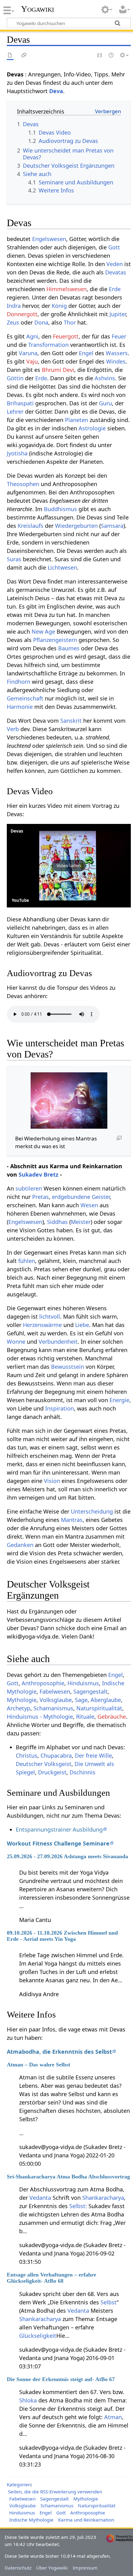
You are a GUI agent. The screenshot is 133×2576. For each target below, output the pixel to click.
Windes (116, 361)
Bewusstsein (68, 1367)
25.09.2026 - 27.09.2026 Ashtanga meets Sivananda (67, 1856)
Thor (70, 322)
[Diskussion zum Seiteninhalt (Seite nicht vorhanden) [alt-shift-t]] (24, 56)
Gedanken (20, 1545)
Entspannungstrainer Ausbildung (59, 1829)
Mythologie (22, 1700)
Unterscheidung (92, 1511)
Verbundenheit (58, 1342)
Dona (41, 322)
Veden (115, 264)
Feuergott (66, 336)
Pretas (41, 1197)
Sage (81, 1700)
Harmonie (20, 707)
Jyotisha (17, 453)
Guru (105, 403)
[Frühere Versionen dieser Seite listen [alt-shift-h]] (111, 56)
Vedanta (40, 2198)
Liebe (82, 1325)
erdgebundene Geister (81, 1197)
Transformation (48, 345)
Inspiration (60, 1408)
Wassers (117, 353)
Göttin (15, 378)
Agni (32, 336)
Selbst (109, 2302)
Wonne (16, 1342)
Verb (13, 729)
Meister (81, 1222)
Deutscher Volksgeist (44, 1764)
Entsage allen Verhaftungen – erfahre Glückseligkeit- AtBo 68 (51, 2278)
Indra (14, 306)
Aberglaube (106, 1700)
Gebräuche (112, 1717)
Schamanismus (53, 1708)
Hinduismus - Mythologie (40, 1717)
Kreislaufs (30, 526)
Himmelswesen (66, 289)
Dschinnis (82, 1772)
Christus (27, 1755)
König (59, 306)
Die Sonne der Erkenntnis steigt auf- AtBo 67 (61, 2379)
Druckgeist (52, 1772)
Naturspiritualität (99, 1708)
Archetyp (19, 1708)
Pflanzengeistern (55, 640)
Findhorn (19, 682)
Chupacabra (56, 1755)
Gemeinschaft (25, 698)
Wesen (89, 1205)
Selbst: (78, 2206)
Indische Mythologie (31, 2520)
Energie (119, 1400)
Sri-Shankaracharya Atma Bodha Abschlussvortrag (68, 2177)
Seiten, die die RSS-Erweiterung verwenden (55, 2492)
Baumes (69, 648)
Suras (14, 559)
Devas (17, 831)
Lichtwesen (62, 567)
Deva (56, 91)
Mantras (72, 1520)
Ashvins (105, 378)
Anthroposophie (43, 1683)
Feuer (119, 336)
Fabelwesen (55, 1691)
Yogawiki (38, 9)
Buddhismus (60, 509)
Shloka (28, 2400)
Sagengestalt (90, 1691)
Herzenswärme (42, 1325)
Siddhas (57, 1222)
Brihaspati (20, 403)
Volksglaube (56, 1700)
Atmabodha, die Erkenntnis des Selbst (59, 2052)
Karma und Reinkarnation (86, 2520)
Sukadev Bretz (39, 1174)
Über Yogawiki (52, 2568)
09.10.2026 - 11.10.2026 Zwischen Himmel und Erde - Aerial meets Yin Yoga (62, 1936)
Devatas (116, 272)
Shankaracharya (103, 2198)
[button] (69, 866)
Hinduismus (83, 1683)
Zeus (13, 322)
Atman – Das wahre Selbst (39, 2065)
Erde (115, 289)
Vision (52, 1481)
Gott (114, 247)
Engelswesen (49, 239)
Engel (86, 353)
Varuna (28, 353)
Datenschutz (18, 2568)
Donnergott (22, 314)
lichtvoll (50, 1316)
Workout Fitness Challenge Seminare (58, 1843)
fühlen (27, 1261)
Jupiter (118, 314)
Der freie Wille (93, 1755)
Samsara (112, 526)
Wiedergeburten (76, 526)
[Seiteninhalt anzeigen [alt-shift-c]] (10, 56)
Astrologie (92, 428)
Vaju (32, 361)
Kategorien (19, 2484)
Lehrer (15, 411)
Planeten (77, 420)
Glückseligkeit (38, 2336)
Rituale (85, 1717)
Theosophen (23, 484)
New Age (43, 631)
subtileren (29, 1188)
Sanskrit (71, 721)
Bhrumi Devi (58, 370)
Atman (113, 2417)
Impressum (85, 2568)
